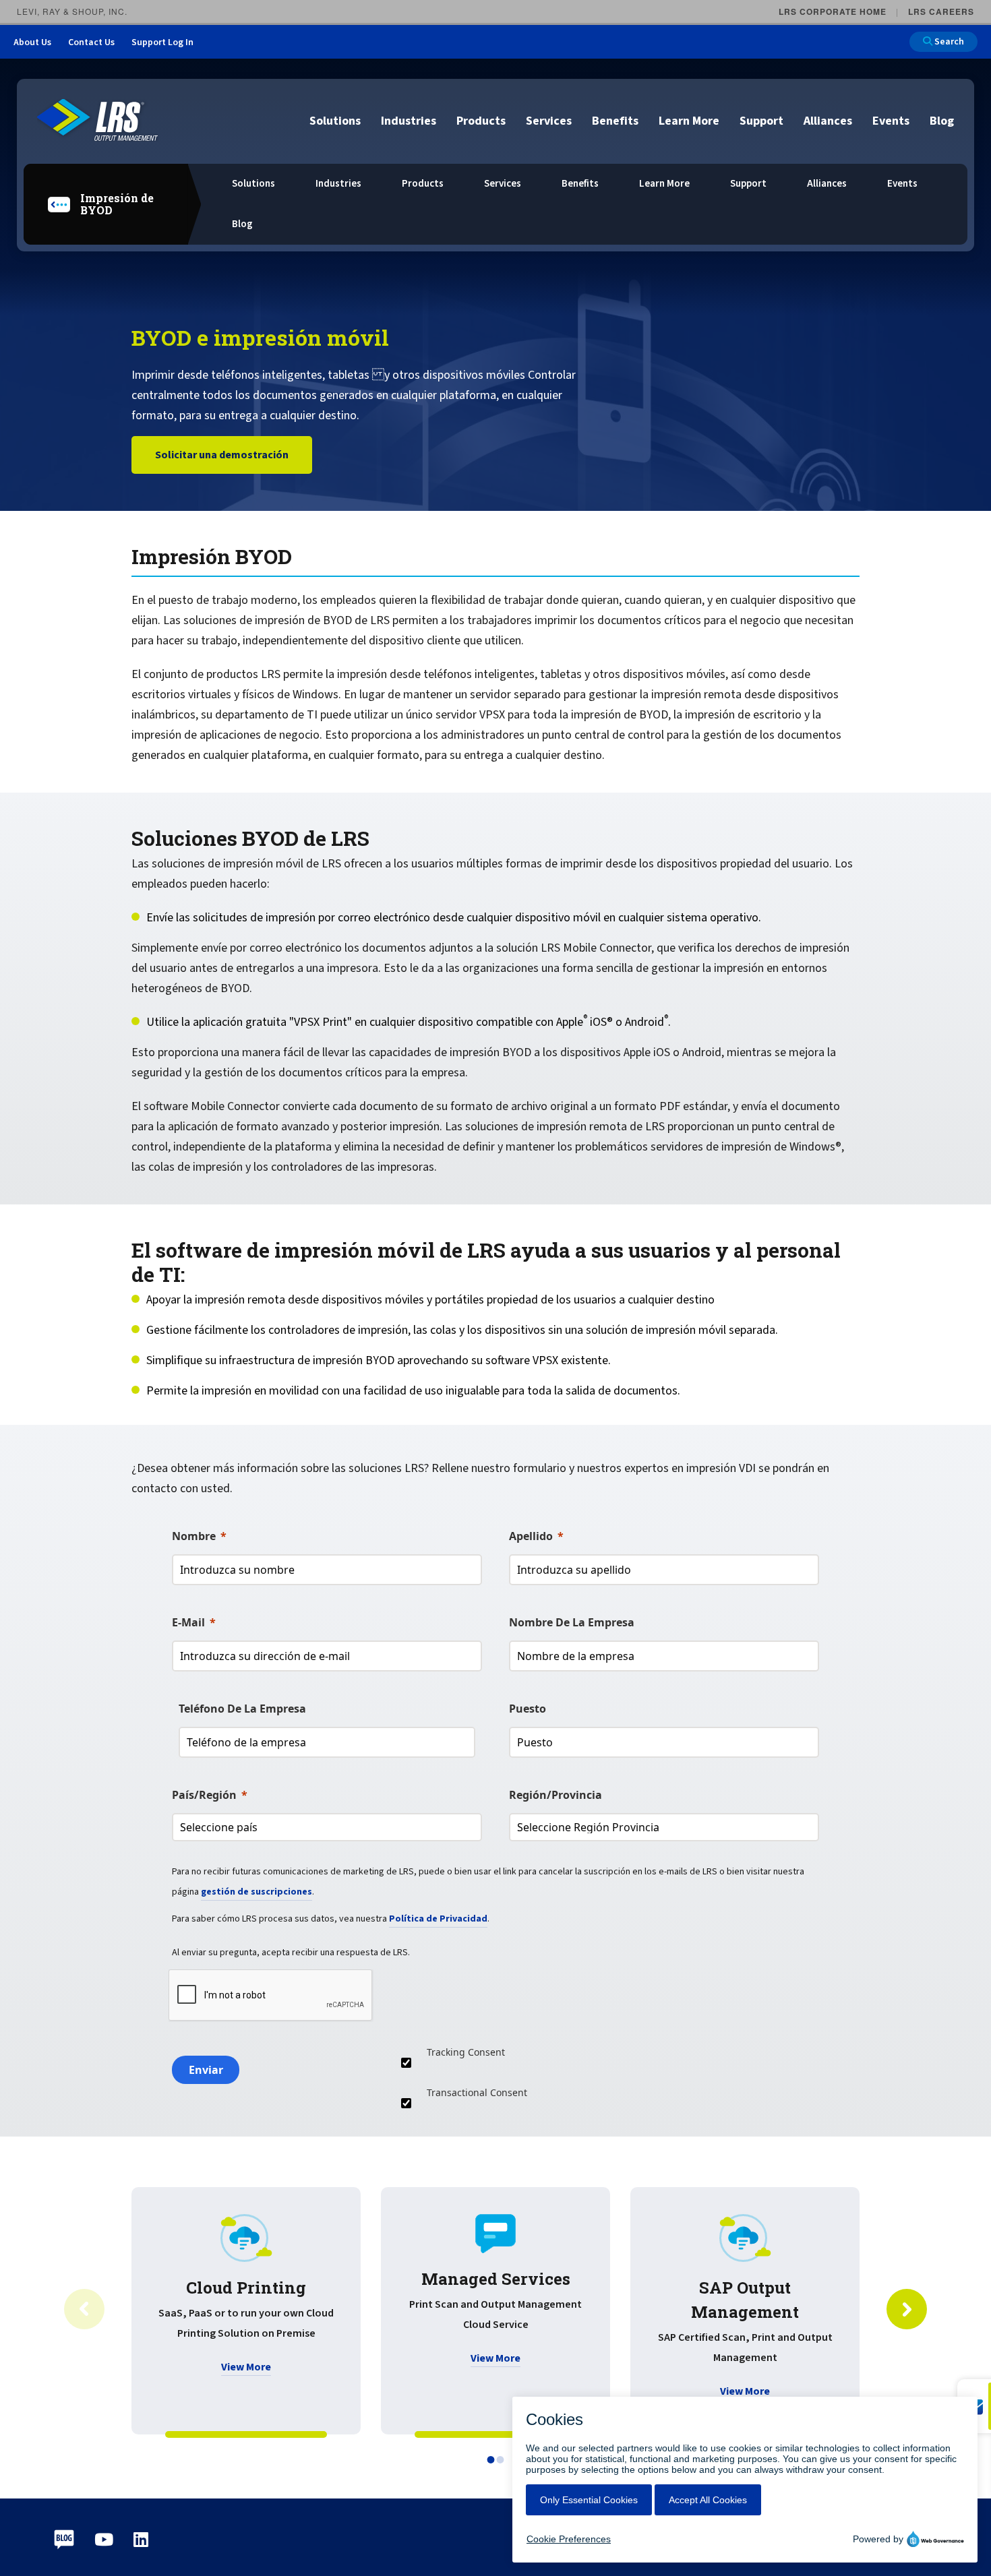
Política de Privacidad (438, 1919)
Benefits (615, 121)
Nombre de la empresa (572, 1622)
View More (246, 2367)
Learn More (689, 121)
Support (761, 121)
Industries (409, 121)
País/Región (204, 1795)
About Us (32, 42)
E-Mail (188, 1622)
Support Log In (162, 42)
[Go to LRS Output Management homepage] (98, 120)
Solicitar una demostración (222, 455)
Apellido (531, 1536)
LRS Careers (941, 11)
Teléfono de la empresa (242, 1709)
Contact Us (91, 42)
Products (481, 121)
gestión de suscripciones (257, 1892)
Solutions (335, 121)
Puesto (528, 1709)
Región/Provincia (555, 1795)
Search (948, 42)
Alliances (828, 121)
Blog (942, 121)
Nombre (194, 1536)
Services (549, 121)
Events (891, 121)
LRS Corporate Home (833, 11)
